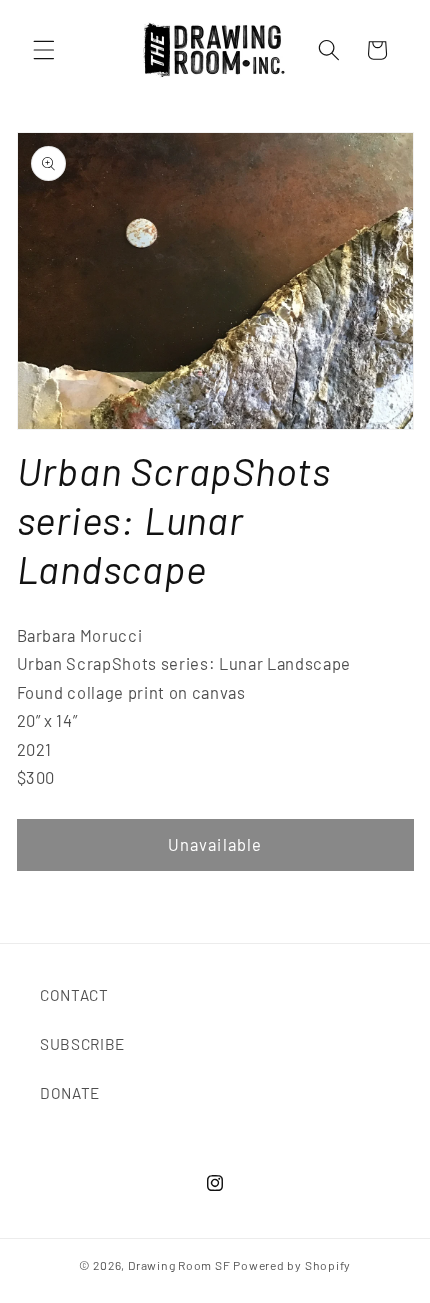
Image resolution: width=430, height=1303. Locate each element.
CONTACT (74, 995)
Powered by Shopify (292, 1265)
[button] (44, 50)
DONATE (70, 1093)
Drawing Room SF (179, 1265)
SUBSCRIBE (82, 1044)
